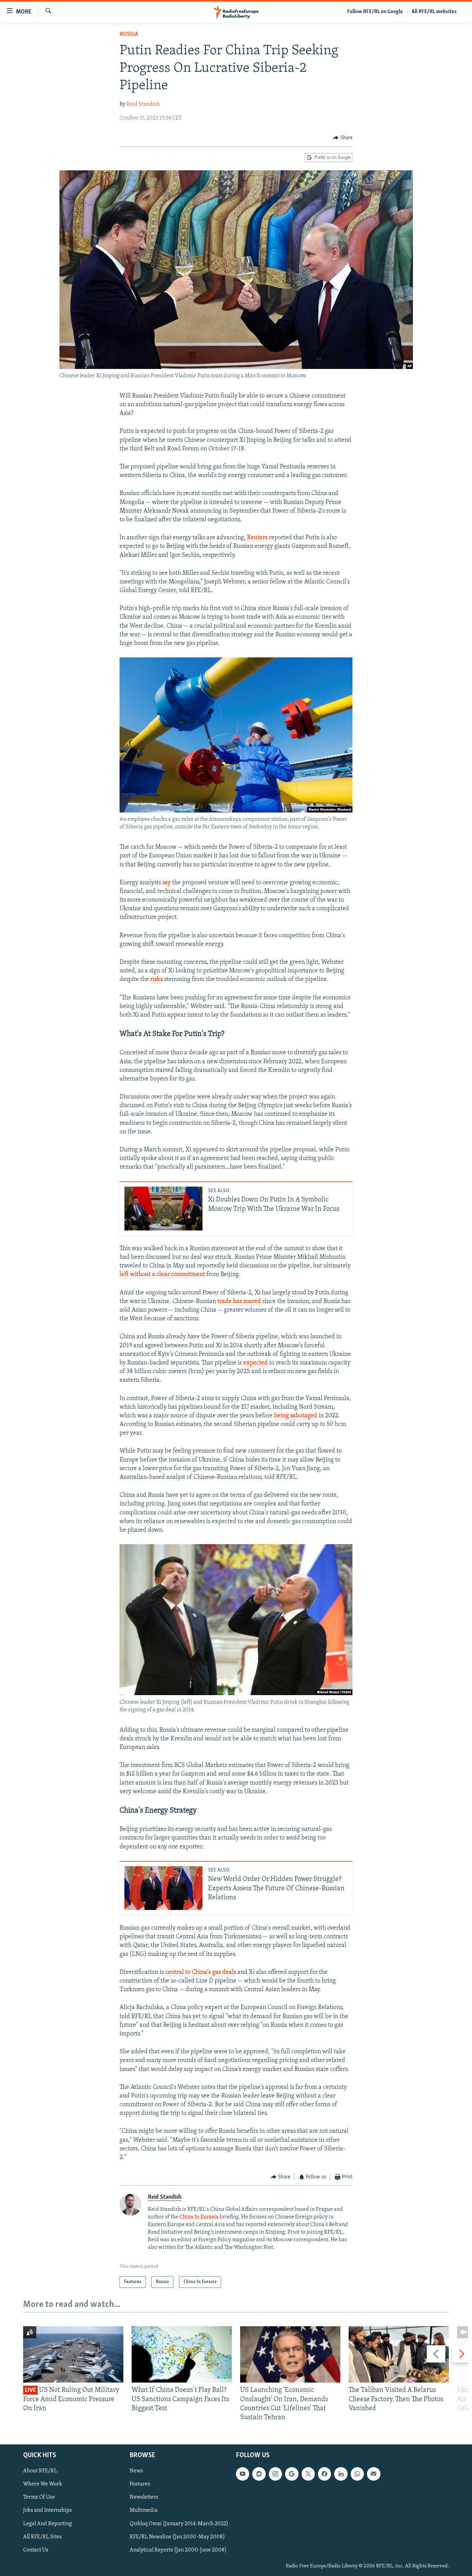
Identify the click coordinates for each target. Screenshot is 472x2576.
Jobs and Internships (48, 2511)
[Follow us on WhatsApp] (357, 2474)
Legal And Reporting (48, 2524)
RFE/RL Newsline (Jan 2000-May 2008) (177, 2537)
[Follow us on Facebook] (324, 2474)
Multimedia (144, 2511)
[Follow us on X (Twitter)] (308, 2474)
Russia (129, 35)
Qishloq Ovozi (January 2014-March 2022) (179, 2524)
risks (157, 980)
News (136, 2471)
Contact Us (36, 2550)
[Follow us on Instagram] (275, 2474)
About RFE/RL (40, 2471)
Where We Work (43, 2484)
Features (140, 2484)
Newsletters (144, 2498)
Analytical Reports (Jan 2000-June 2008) (178, 2550)
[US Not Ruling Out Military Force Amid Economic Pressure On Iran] (73, 2354)
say (167, 883)
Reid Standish (143, 104)
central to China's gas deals (201, 1973)
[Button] (343, 138)
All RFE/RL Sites (43, 2537)
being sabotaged (296, 1416)
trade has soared (239, 1302)
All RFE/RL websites (434, 12)
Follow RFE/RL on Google (375, 12)
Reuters (257, 538)
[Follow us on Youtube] (243, 2474)
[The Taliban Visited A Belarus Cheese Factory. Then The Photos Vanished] (399, 2354)
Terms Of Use (39, 2498)
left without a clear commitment (162, 1275)
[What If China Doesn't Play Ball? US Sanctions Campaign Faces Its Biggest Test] (182, 2354)
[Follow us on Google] (292, 2474)
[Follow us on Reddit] (259, 2474)
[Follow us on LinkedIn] (341, 2474)
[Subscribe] (374, 2474)
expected (256, 1363)
